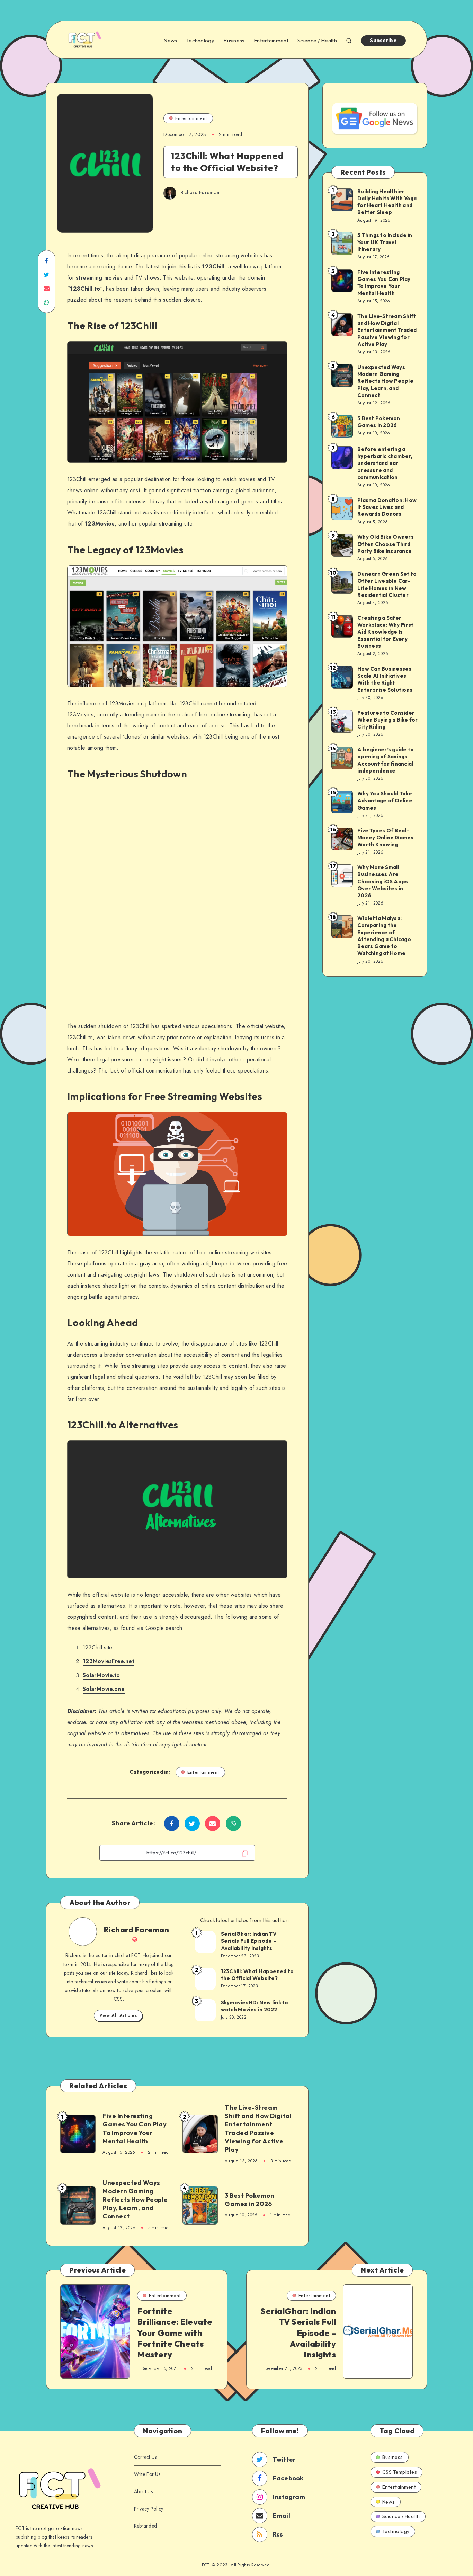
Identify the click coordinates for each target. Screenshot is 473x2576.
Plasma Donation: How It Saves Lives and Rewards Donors (387, 507)
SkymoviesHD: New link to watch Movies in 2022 (255, 2006)
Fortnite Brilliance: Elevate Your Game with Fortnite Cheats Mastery (175, 2333)
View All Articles (118, 2015)
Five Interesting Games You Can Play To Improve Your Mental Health (135, 2128)
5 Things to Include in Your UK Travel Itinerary (385, 242)
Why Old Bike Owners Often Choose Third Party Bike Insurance (386, 544)
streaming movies (99, 278)
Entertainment (271, 41)
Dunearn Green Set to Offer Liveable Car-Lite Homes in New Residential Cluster (387, 584)
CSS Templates (400, 2472)
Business (234, 41)
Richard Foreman (137, 1930)
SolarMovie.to (101, 1675)
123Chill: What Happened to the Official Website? (257, 1975)
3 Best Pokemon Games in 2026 (249, 2200)
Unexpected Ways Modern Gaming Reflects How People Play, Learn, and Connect (135, 2199)
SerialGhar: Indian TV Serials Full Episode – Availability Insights (249, 1941)
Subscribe (383, 40)
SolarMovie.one (104, 1689)
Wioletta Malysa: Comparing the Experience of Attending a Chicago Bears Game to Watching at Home (384, 936)
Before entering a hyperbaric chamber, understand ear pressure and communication (385, 463)
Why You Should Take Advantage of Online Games (385, 801)
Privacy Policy (149, 2509)
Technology (200, 41)
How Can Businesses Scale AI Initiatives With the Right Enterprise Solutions (385, 679)
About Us (143, 2491)
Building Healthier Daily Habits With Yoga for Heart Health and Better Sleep (387, 202)
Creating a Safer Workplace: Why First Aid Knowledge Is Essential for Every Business (385, 632)
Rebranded (146, 2526)
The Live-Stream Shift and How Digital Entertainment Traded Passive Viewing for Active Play (258, 2128)
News (170, 41)
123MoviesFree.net (109, 1661)
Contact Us (145, 2457)
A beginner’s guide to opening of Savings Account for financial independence (386, 760)
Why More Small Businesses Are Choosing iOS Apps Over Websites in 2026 (383, 881)
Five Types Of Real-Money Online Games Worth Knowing (386, 838)
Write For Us (147, 2474)
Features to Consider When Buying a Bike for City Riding (388, 720)
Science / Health (317, 41)
